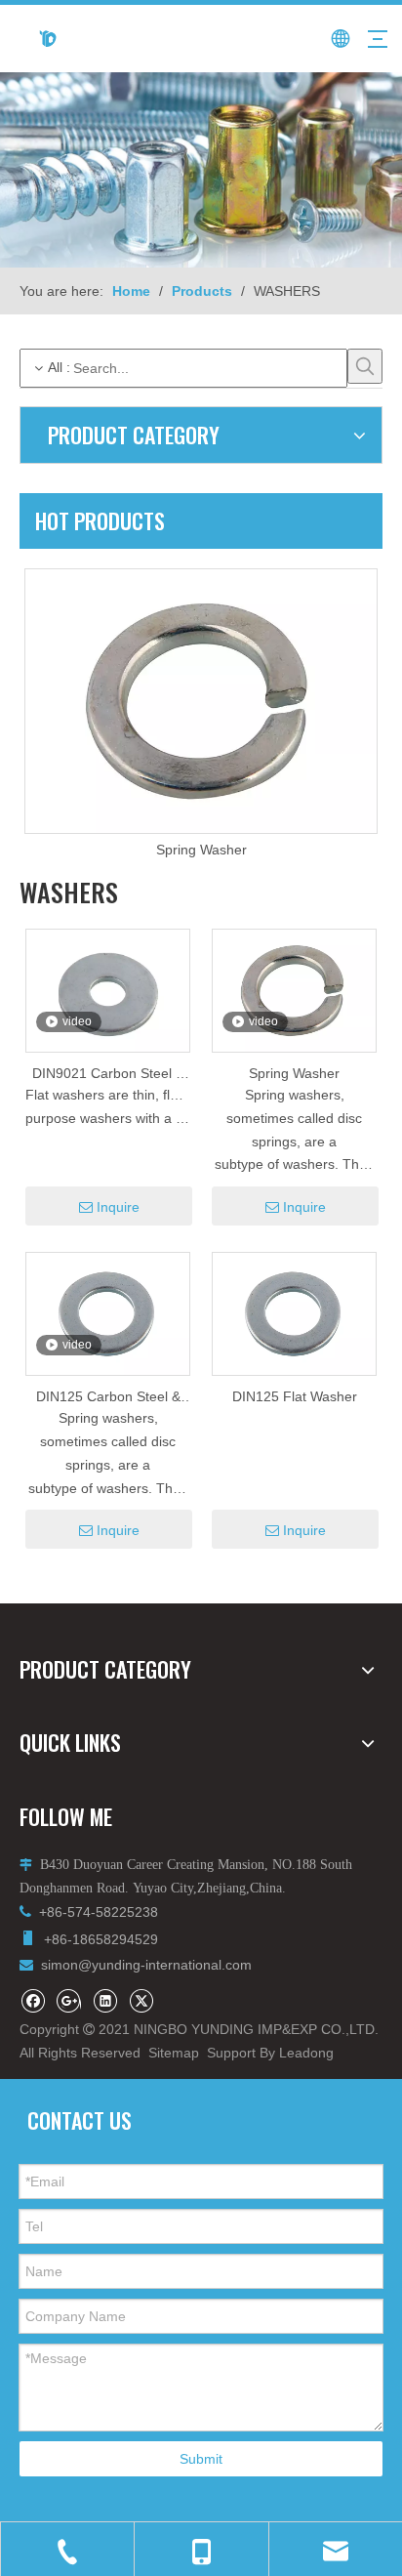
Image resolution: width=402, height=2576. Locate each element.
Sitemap (174, 2053)
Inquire (118, 1207)
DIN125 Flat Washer (295, 1396)
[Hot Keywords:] (365, 366)
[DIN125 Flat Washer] (294, 1312)
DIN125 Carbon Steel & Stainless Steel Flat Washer (108, 1398)
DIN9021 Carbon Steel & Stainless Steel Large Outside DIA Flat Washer (108, 1075)
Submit (201, 2459)
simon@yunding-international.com (146, 1965)
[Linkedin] (105, 2000)
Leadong (306, 2053)
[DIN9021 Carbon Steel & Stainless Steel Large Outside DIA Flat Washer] (108, 999)
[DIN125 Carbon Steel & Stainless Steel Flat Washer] (108, 1312)
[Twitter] (141, 2000)
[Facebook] (33, 2000)
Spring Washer (201, 850)
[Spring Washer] (201, 701)
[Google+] (69, 2000)
